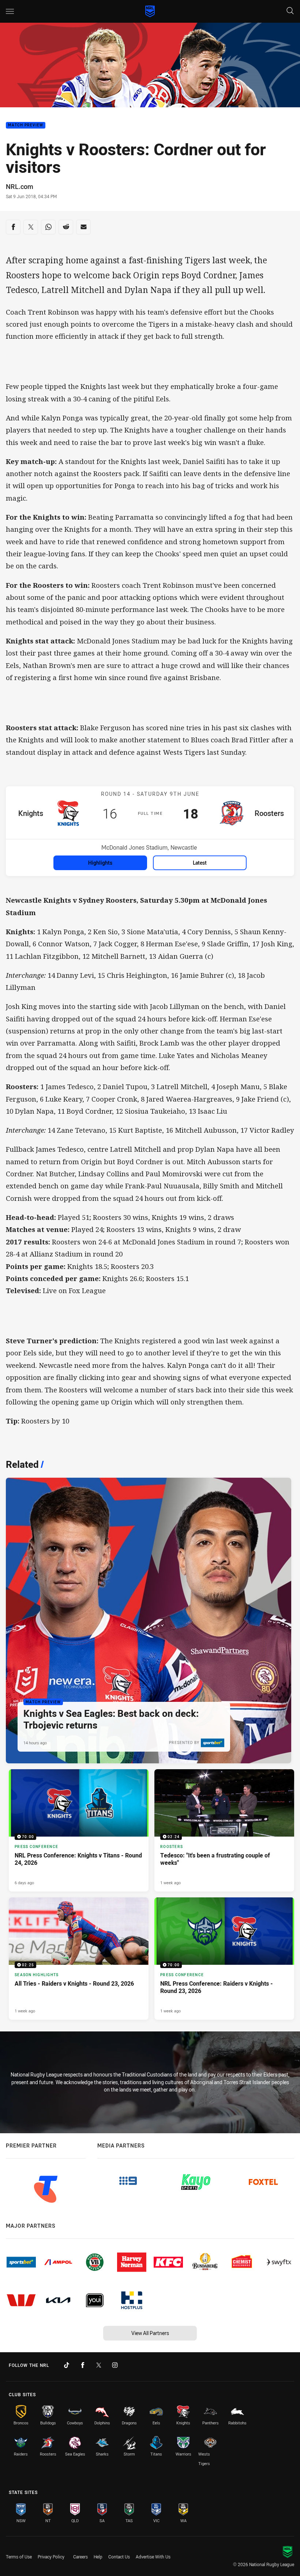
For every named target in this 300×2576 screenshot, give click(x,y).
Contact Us (119, 2557)
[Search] (290, 11)
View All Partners (150, 2333)
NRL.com (20, 186)
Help (98, 2557)
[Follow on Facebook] (83, 2365)
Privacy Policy (51, 2557)
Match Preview (26, 125)
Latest (200, 863)
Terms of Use (19, 2557)
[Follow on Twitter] (99, 2365)
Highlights (100, 863)
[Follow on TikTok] (67, 2365)
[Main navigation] (10, 11)
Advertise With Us (153, 2557)
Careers (80, 2557)
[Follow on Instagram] (115, 2365)
